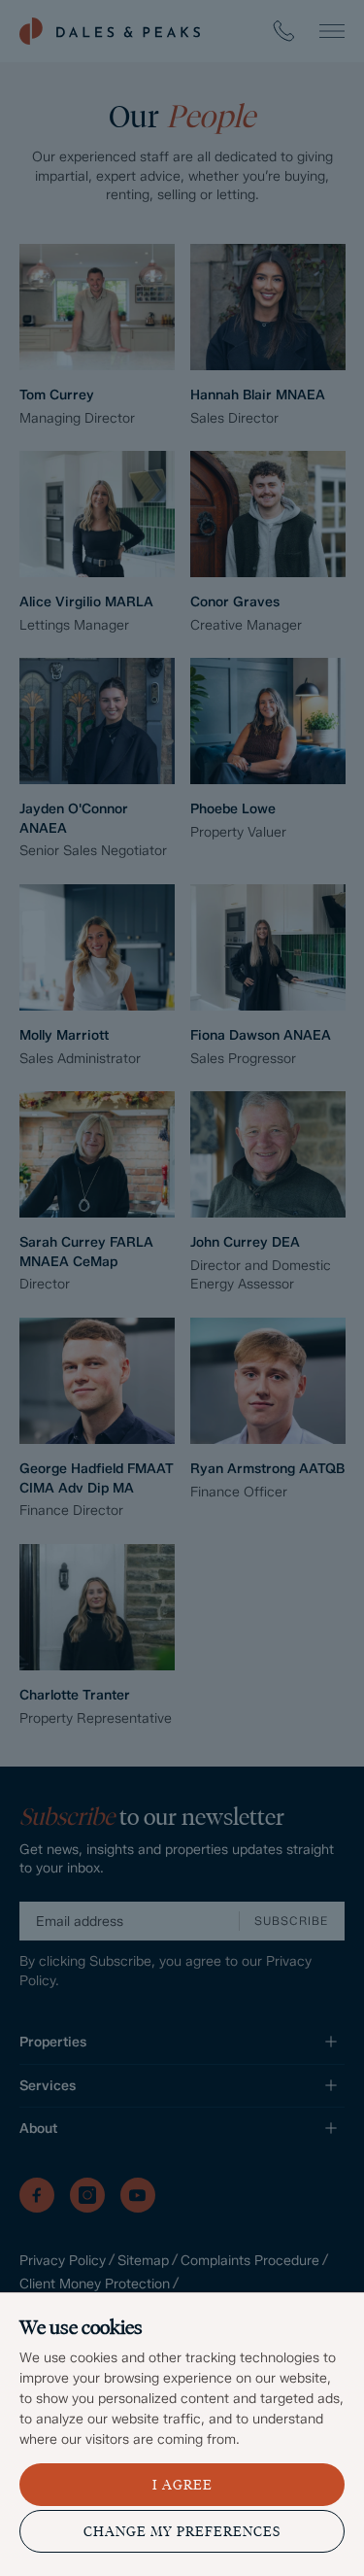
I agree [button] (182, 2485)
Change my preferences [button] (182, 2532)
